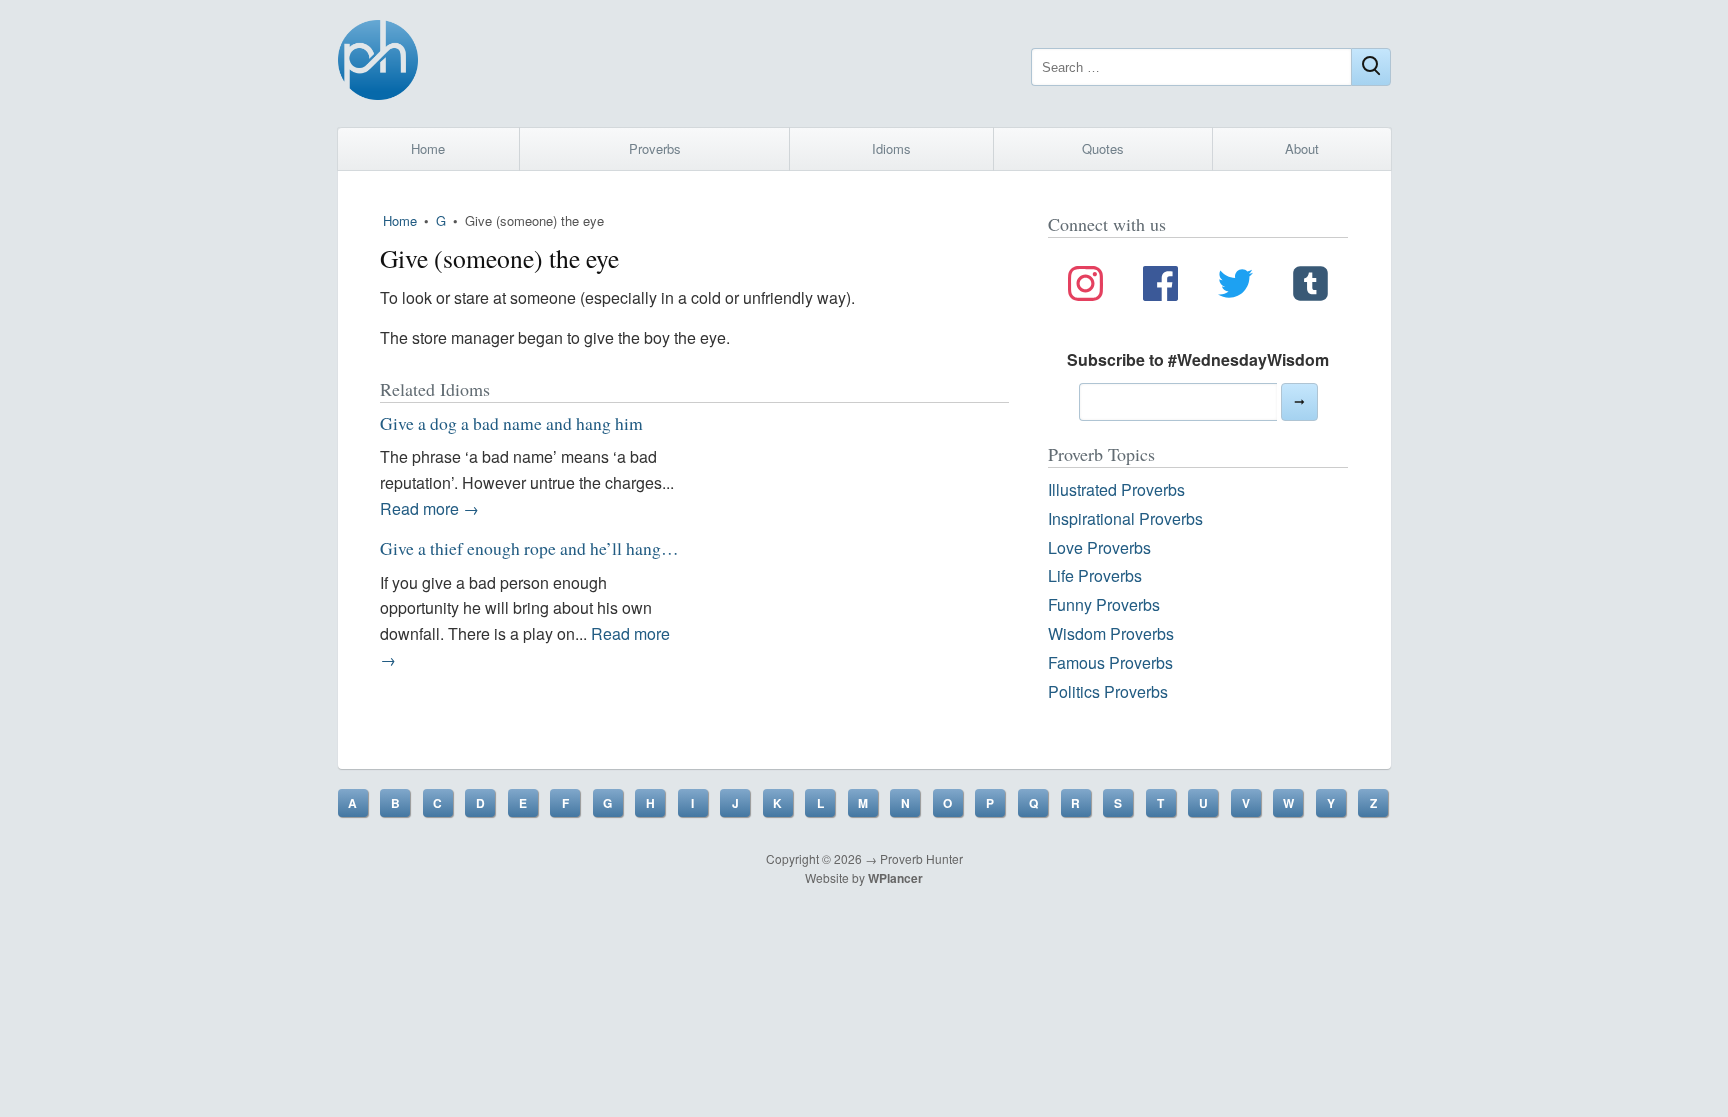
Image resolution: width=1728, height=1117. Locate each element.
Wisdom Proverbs (1111, 633)
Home (428, 148)
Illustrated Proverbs (1116, 489)
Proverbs (655, 148)
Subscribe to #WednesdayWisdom (1198, 359)
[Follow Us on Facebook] (1160, 287)
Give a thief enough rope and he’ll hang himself (549, 548)
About (1302, 148)
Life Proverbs (1095, 575)
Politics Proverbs (1108, 691)
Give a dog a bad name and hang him (511, 423)
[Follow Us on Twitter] (1235, 287)
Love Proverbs (1099, 547)
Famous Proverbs (1110, 662)
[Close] (1371, 67)
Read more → (429, 508)
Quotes (1103, 148)
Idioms (891, 148)
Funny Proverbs (1104, 604)
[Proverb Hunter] (378, 63)
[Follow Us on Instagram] (1085, 287)
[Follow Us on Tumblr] (1310, 287)
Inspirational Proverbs (1125, 518)
